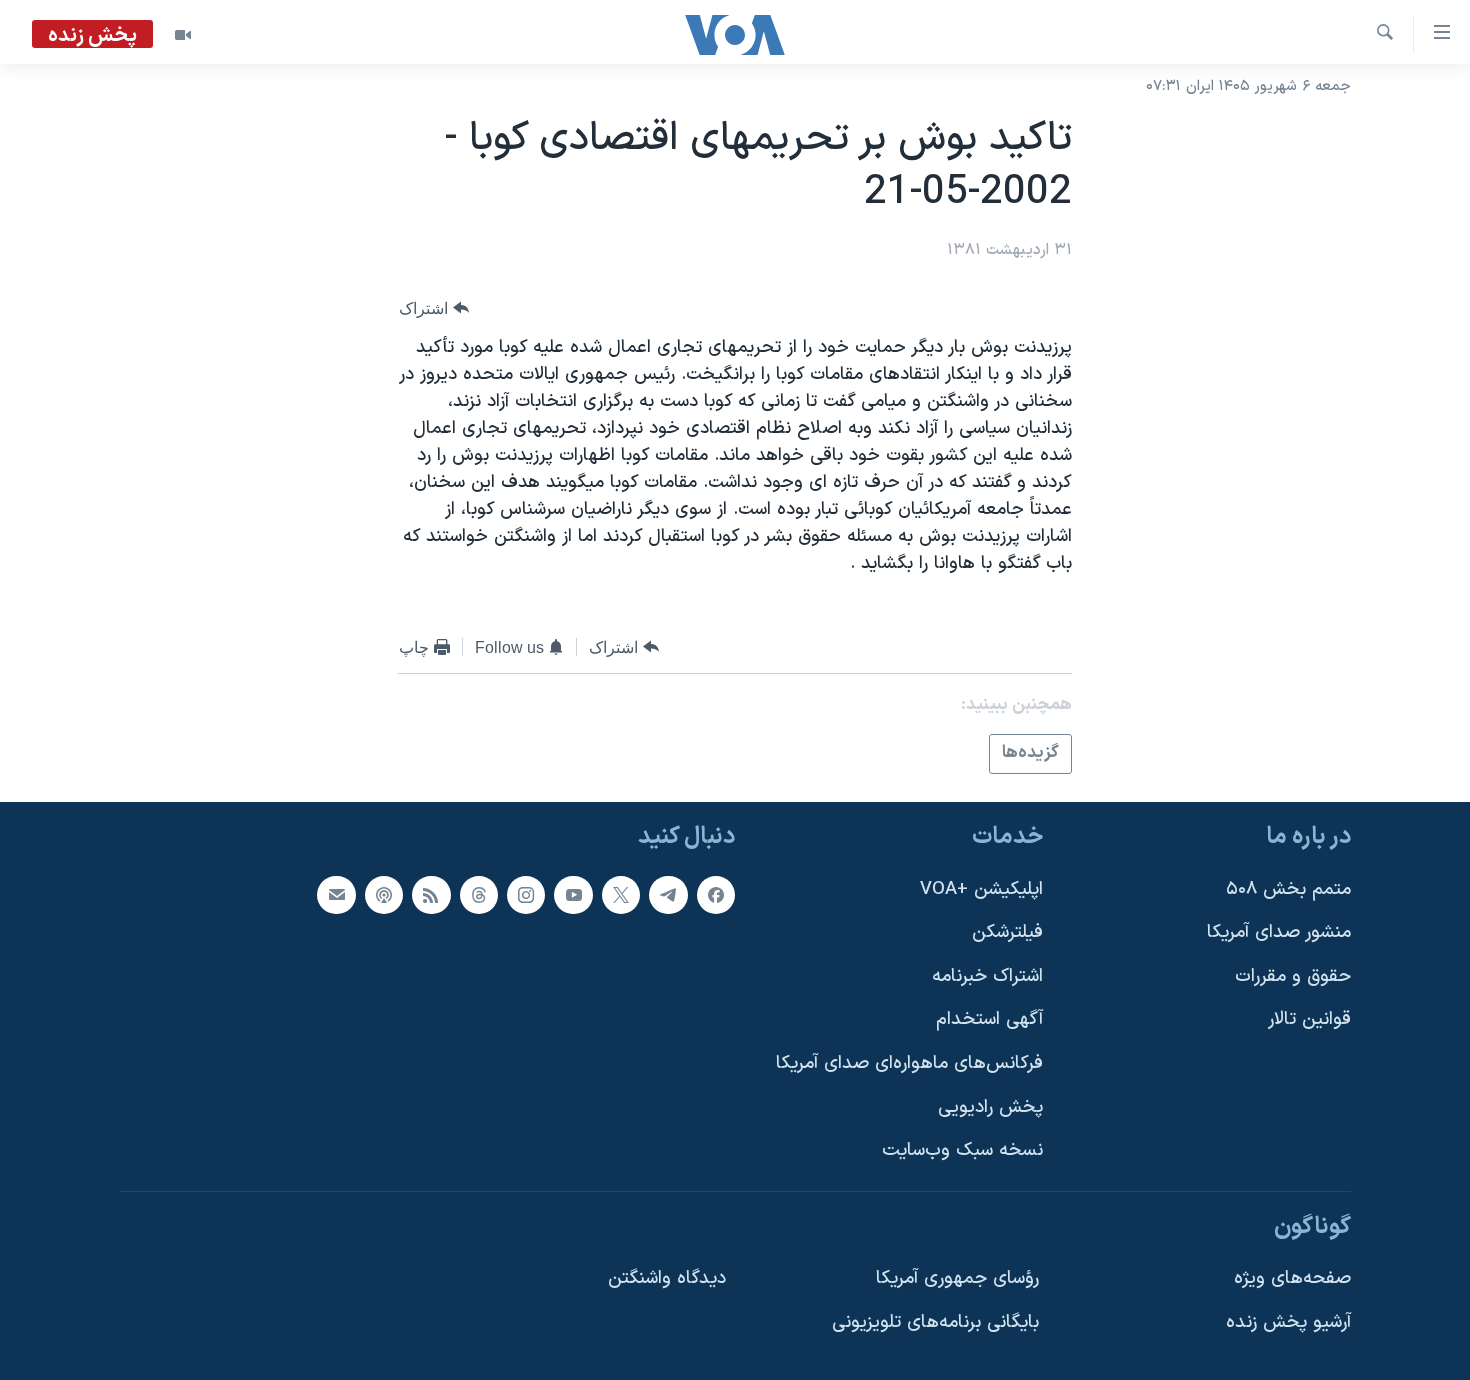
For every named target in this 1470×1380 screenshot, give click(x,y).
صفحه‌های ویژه (1292, 1278)
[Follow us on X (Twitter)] (621, 894)
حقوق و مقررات (1293, 975)
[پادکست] (384, 894)
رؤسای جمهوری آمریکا (957, 1278)
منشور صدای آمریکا (1279, 932)
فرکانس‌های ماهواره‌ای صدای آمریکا (909, 1063)
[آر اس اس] (431, 894)
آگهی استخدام (989, 1019)
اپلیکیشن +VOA (981, 888)
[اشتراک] (336, 894)
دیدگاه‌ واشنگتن (667, 1278)
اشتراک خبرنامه (987, 975)
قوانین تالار (1309, 1019)
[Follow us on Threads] (479, 894)
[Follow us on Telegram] (668, 894)
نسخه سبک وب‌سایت (962, 1150)
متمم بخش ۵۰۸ (1288, 888)
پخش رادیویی (990, 1106)
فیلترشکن (1007, 932)
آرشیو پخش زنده (1288, 1322)
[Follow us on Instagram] (526, 894)
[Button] (434, 308)
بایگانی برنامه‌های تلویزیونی (935, 1322)
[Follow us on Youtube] (573, 894)
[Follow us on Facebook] (716, 894)
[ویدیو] (183, 35)
